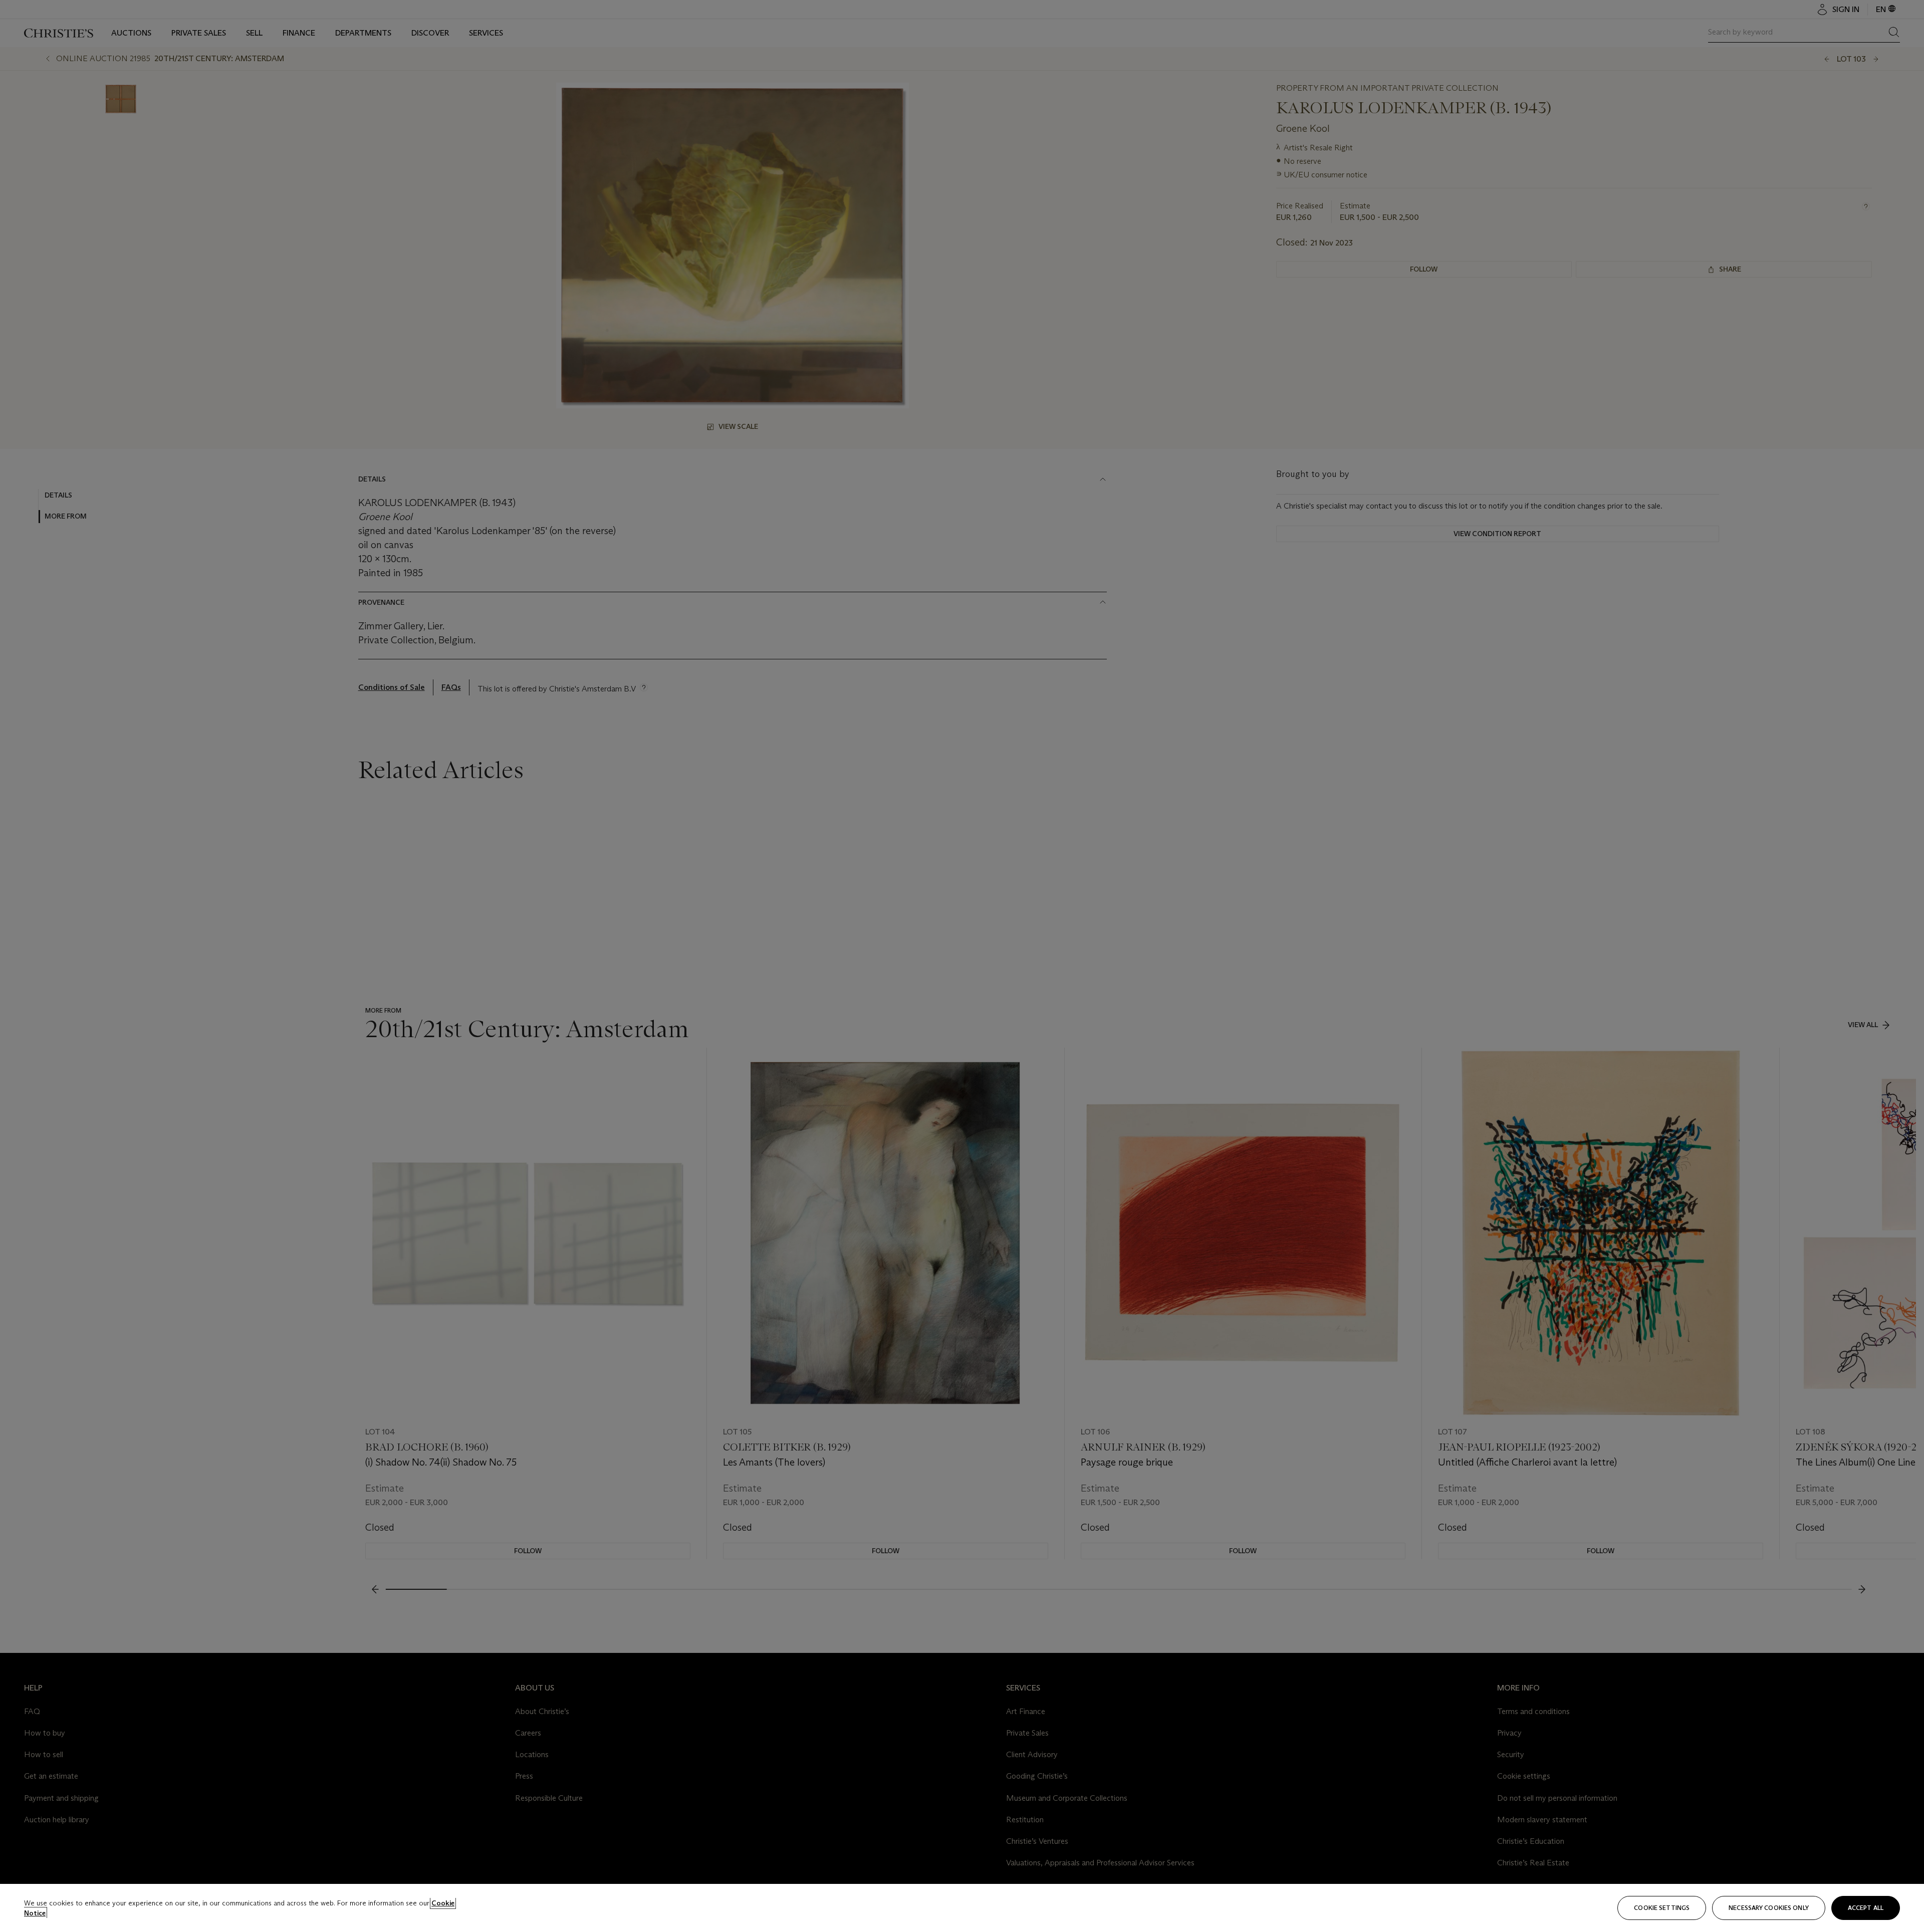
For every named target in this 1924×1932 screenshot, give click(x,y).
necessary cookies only (1769, 1908)
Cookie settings (1662, 1908)
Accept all (1866, 1908)
